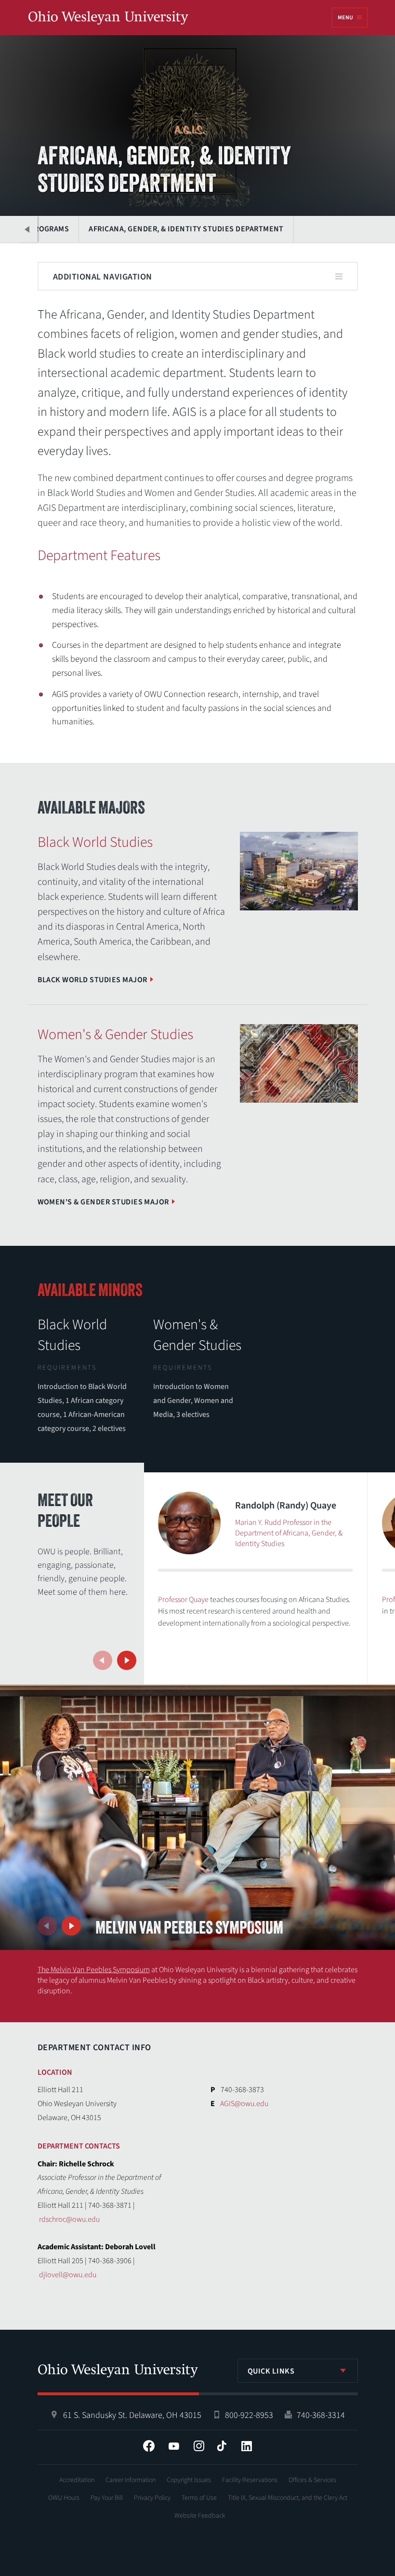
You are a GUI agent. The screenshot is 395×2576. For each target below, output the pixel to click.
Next (127, 1660)
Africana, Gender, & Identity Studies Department (186, 229)
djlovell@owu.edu (68, 2275)
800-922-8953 (249, 2415)
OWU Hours (64, 2498)
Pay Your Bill (107, 2498)
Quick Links (271, 2371)
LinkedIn (247, 2446)
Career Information (131, 2480)
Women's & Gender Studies (197, 1335)
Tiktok (222, 2446)
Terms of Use (199, 2498)
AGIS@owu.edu (244, 2104)
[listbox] (298, 2371)
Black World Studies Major (92, 980)
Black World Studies (72, 1335)
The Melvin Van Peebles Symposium (94, 1970)
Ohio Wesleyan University (108, 18)
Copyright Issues (189, 2480)
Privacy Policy (152, 2498)
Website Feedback (200, 2516)
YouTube (174, 2446)
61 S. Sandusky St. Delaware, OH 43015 (132, 2415)
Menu (345, 18)
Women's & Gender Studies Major (103, 1202)
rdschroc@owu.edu (69, 2219)
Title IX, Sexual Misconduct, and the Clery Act (288, 2498)
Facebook (149, 2446)
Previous (28, 229)
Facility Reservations (250, 2480)
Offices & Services (312, 2480)
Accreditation (77, 2480)
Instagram (199, 2446)
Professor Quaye (183, 1600)
